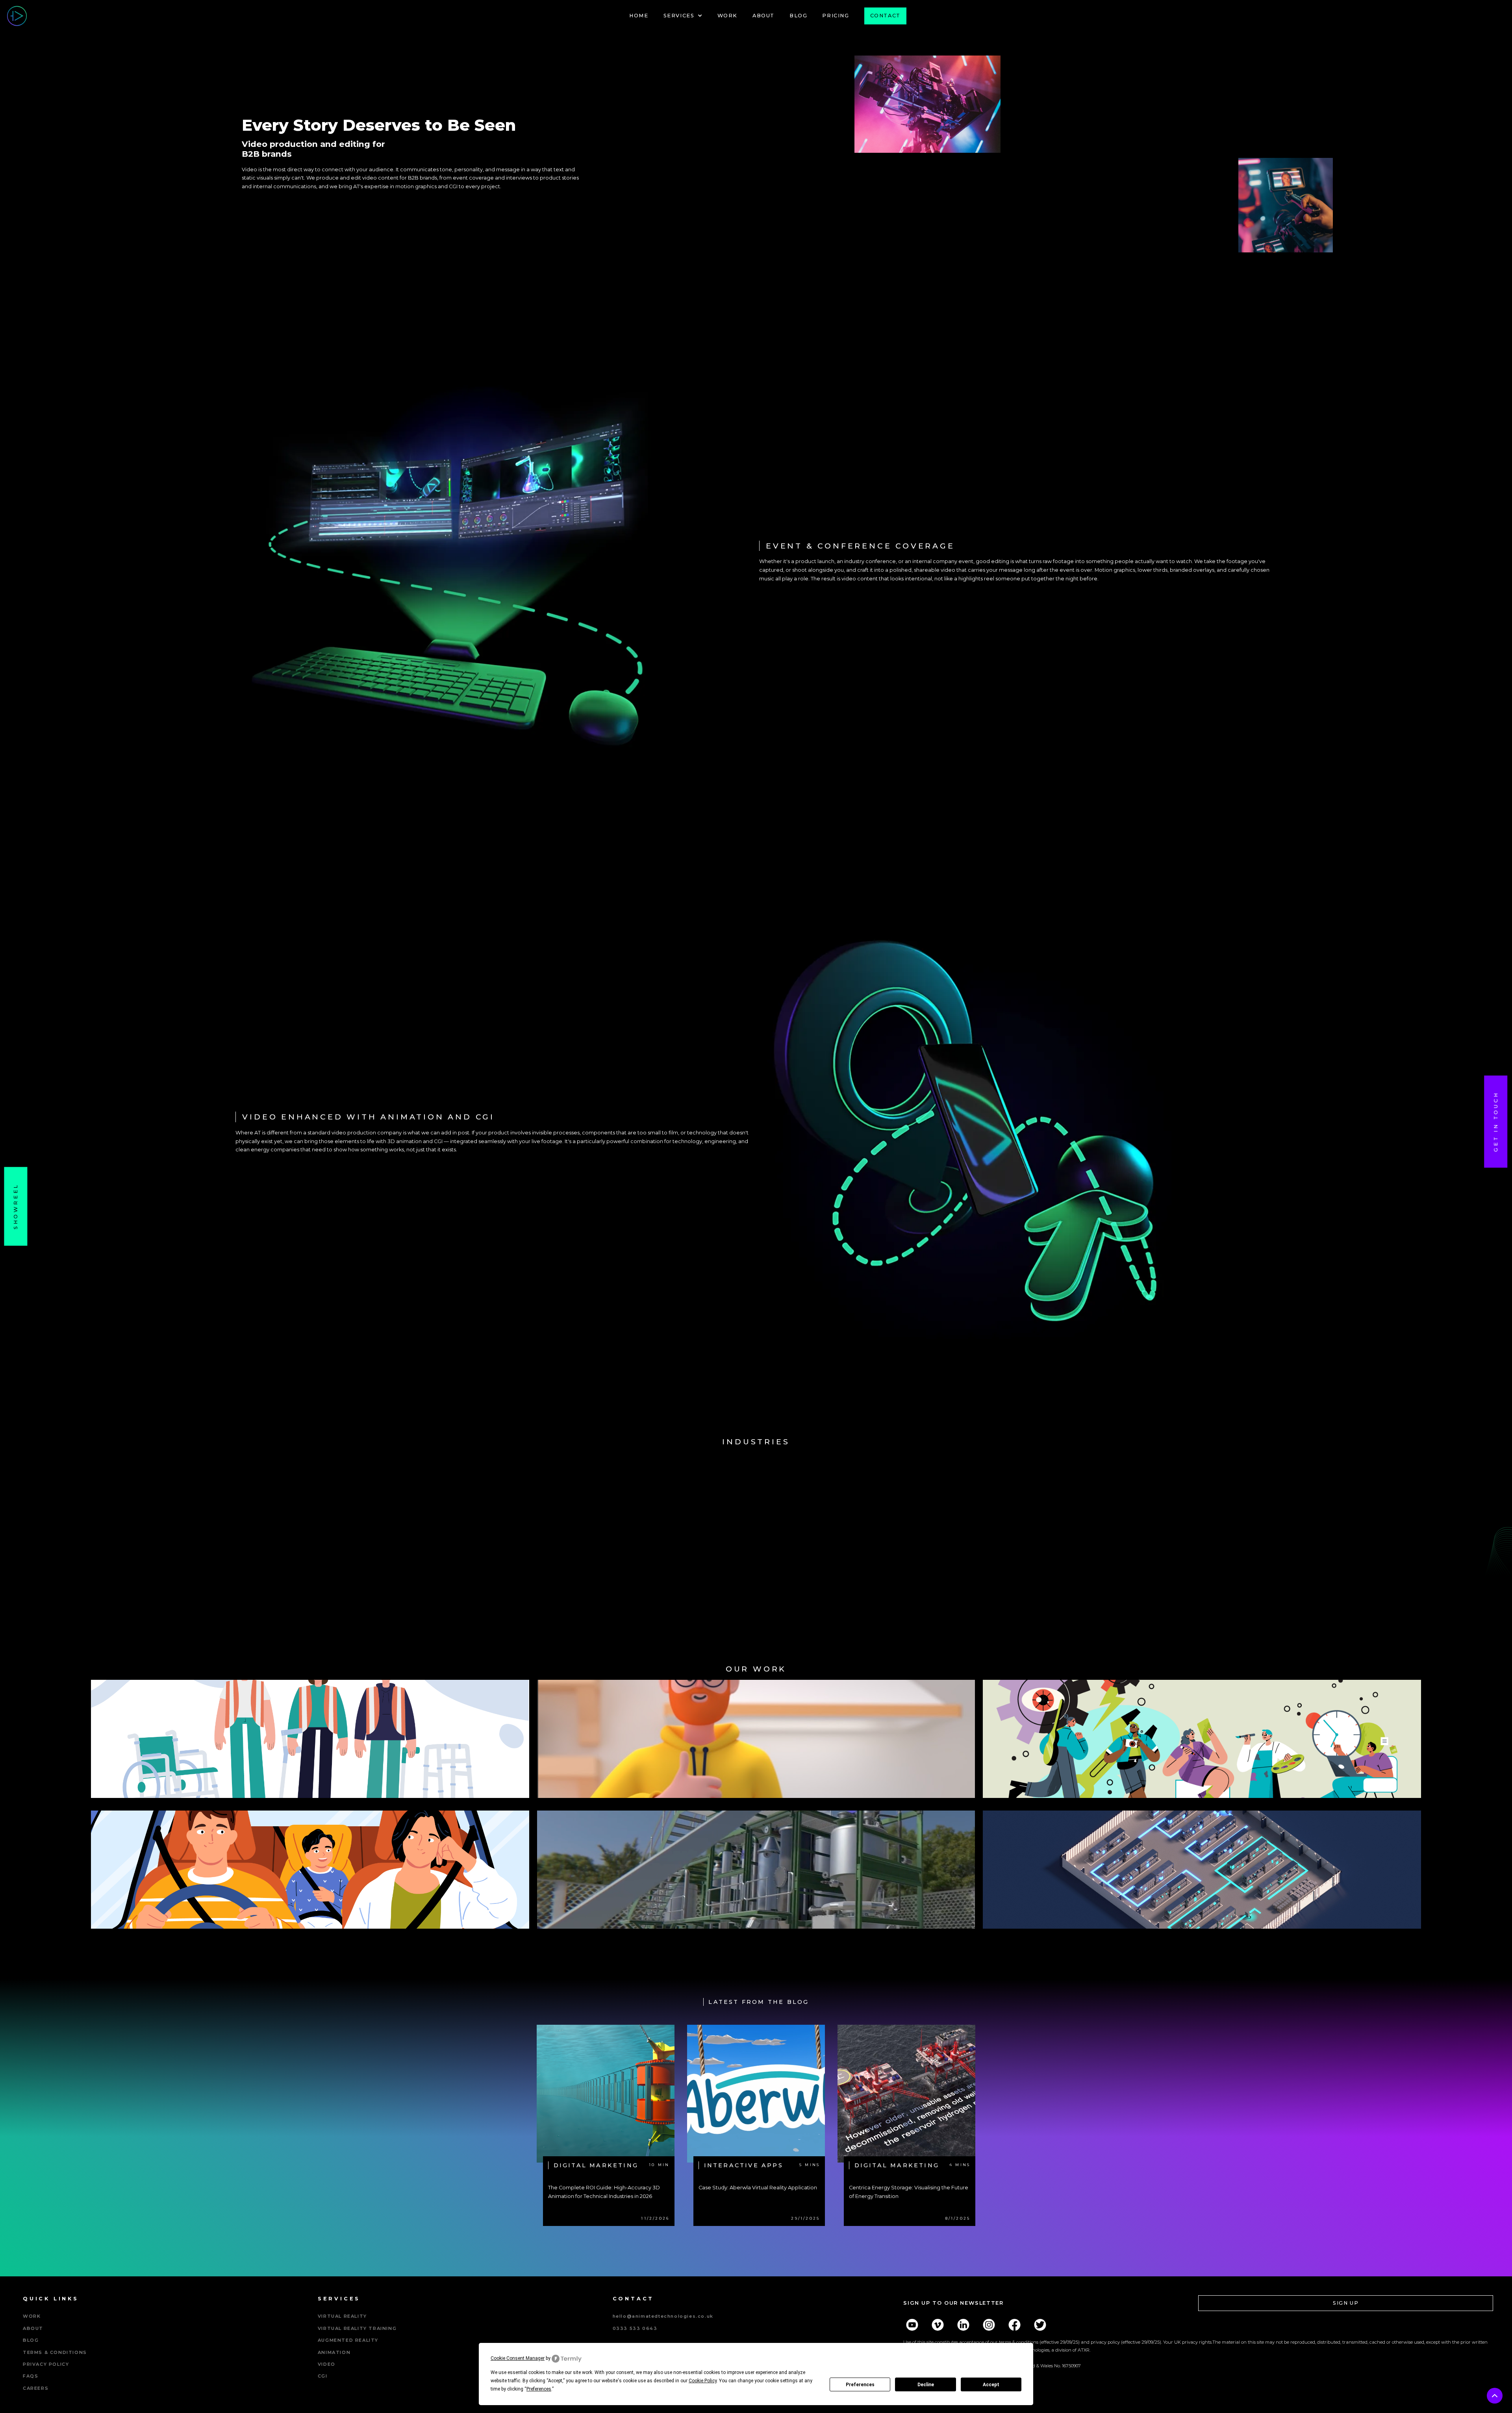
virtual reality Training (357, 2328)
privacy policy (46, 2364)
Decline (926, 2385)
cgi (323, 2376)
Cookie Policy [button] (703, 2381)
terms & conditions (55, 2352)
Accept (991, 2385)
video (327, 2364)
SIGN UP (1346, 2303)
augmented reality (348, 2340)
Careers (36, 2388)
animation (334, 2352)
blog (31, 2340)
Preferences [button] (539, 2389)
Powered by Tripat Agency (356, 2388)
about (33, 2328)
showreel (16, 1206)
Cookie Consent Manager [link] (518, 2358)
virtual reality (342, 2316)
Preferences (860, 2385)
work (32, 2316)
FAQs (31, 2376)
